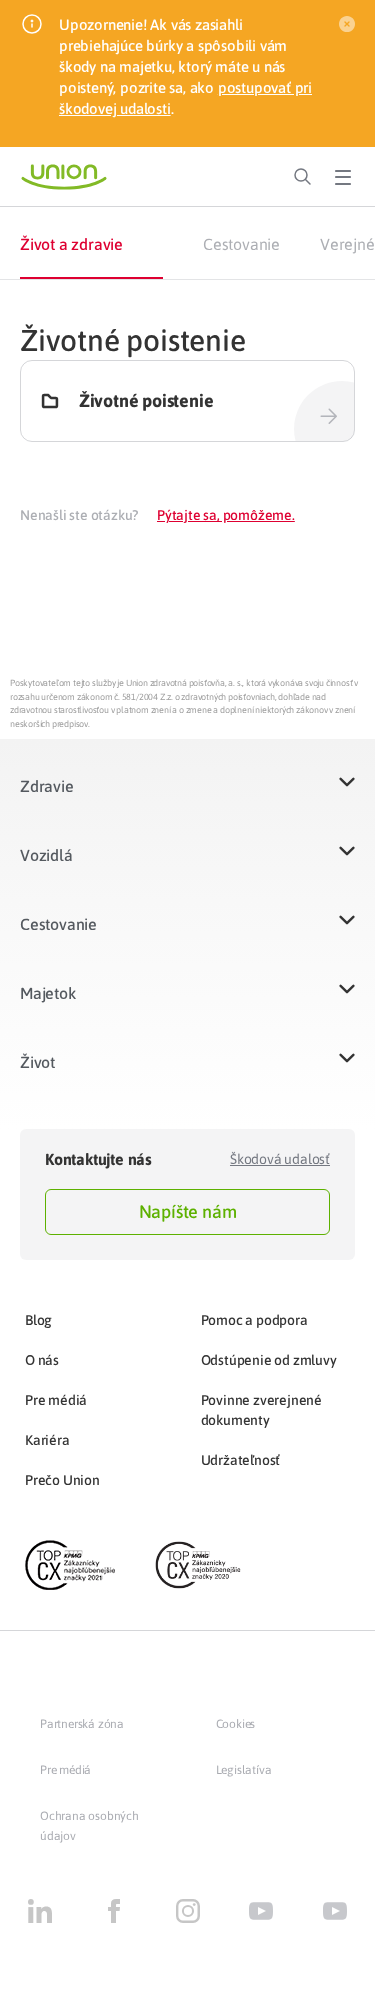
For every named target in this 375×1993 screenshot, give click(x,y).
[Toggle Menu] (343, 177)
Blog (38, 1320)
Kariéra (47, 1440)
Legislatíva (244, 1770)
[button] (187, 798)
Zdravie (47, 786)
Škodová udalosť (280, 1159)
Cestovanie (241, 244)
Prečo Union (62, 1480)
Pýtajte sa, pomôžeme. (226, 515)
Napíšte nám (188, 1211)
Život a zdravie (71, 244)
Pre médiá (56, 1400)
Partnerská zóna (82, 1724)
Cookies (236, 1724)
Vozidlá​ (46, 855)
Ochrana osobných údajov (89, 1826)
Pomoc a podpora (254, 1320)
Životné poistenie (146, 401)
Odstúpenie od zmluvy (269, 1360)
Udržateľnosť (241, 1460)
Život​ (37, 1062)
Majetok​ (48, 993)
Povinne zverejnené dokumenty (261, 1410)
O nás (42, 1360)
